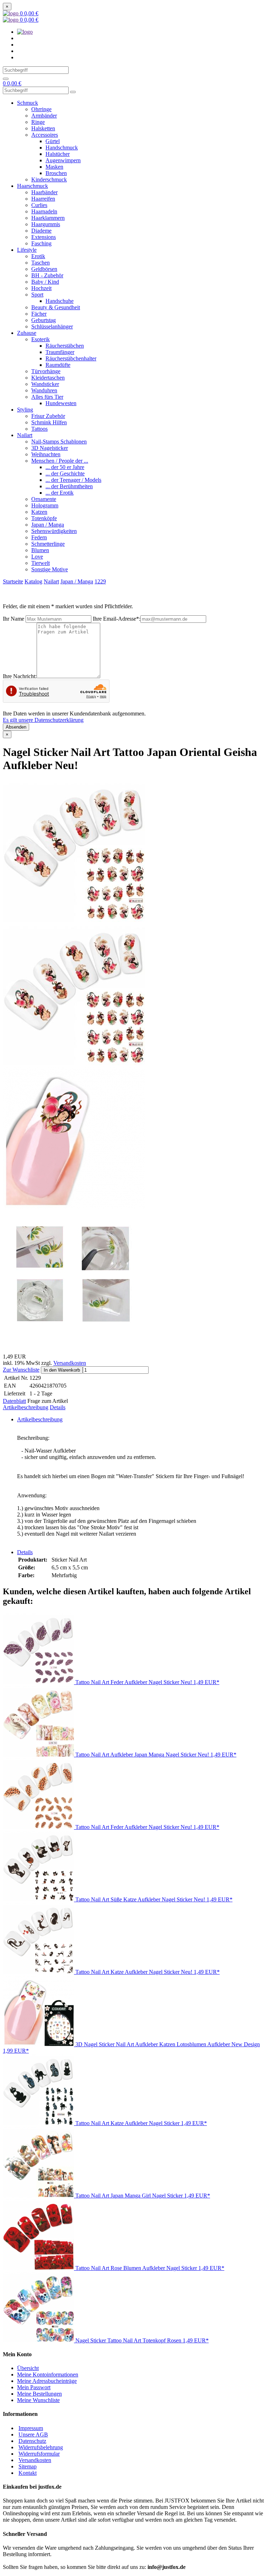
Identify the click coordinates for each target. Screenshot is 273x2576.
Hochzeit (41, 288)
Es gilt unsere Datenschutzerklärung (43, 720)
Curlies (39, 205)
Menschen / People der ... (60, 461)
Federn (39, 537)
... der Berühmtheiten (69, 486)
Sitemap (28, 2466)
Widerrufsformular (39, 2454)
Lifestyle (27, 250)
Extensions (44, 237)
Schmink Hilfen (49, 422)
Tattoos (39, 429)
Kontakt (28, 2473)
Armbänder (44, 116)
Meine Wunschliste (38, 2400)
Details (58, 1407)
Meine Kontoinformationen (48, 2375)
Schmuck (28, 103)
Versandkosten (70, 1363)
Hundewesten (61, 403)
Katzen (39, 512)
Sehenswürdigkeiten (54, 531)
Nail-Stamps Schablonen (59, 442)
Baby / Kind (45, 282)
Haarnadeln (44, 211)
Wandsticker (45, 384)
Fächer (39, 314)
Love (37, 557)
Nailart (25, 435)
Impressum (31, 2428)
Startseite (13, 581)
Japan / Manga (48, 525)
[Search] (6, 79)
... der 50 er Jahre (65, 467)
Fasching (41, 243)
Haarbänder (44, 192)
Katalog (33, 581)
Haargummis (46, 224)
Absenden (16, 727)
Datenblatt (14, 1401)
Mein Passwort (34, 2387)
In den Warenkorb (62, 1370)
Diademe (41, 231)
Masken (54, 167)
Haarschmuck (33, 186)
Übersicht (28, 2368)
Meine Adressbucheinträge (47, 2381)
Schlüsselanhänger (52, 326)
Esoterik (41, 339)
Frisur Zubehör (48, 416)
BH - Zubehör (47, 275)
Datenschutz (32, 2441)
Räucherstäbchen (65, 346)
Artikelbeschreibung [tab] (40, 1419)
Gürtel (53, 141)
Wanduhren (44, 390)
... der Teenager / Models (73, 480)
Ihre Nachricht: (20, 676)
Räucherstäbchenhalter (71, 358)
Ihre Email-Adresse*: (117, 619)
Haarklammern (48, 218)
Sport (37, 295)
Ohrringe (41, 109)
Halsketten (43, 128)
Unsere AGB (33, 2435)
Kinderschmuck (49, 179)
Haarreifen (43, 199)
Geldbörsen (44, 269)
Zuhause (27, 333)
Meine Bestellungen (39, 2394)
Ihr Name (14, 619)
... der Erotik (60, 493)
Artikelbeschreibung (26, 1407)
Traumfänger (60, 352)
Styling (25, 410)
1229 (100, 581)
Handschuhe (60, 301)
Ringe (38, 122)
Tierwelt (41, 563)
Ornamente (44, 499)
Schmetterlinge (48, 544)
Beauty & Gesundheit (56, 307)
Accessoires (45, 135)
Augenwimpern (63, 160)
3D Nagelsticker (50, 448)
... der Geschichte (65, 473)
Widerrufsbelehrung (41, 2447)
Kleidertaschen (48, 378)
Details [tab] (25, 1552)
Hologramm (45, 505)
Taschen (41, 263)
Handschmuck (62, 148)
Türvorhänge (46, 371)
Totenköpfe (44, 518)
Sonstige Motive (50, 569)
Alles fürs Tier (47, 397)
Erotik (38, 256)
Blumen (40, 550)
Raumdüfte (58, 365)
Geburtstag (44, 320)
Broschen (56, 173)
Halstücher (58, 154)
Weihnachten (46, 454)
